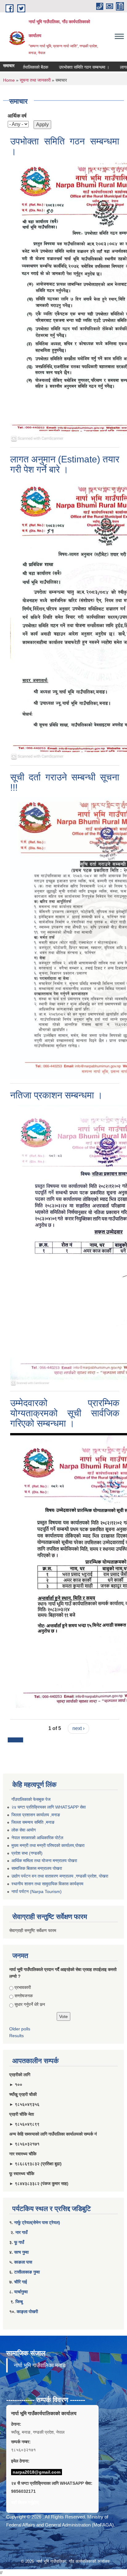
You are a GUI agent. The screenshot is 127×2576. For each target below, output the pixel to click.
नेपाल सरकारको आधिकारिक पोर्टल (37, 1838)
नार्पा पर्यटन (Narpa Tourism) (37, 1891)
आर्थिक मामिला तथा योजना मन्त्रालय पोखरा (44, 1861)
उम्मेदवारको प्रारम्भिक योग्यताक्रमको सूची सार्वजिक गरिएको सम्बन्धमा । (65, 1413)
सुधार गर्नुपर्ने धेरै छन (30, 2004)
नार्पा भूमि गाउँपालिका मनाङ (40, 2365)
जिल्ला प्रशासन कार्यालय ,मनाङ (36, 1815)
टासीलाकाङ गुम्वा (27, 2272)
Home (9, 80)
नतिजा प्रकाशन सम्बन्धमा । (56, 1095)
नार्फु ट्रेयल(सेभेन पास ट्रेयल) (37, 2222)
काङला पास (23, 2262)
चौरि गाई (21, 2282)
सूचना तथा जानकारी (35, 80)
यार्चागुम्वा (21, 2292)
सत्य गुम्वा (21, 2252)
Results (16, 2036)
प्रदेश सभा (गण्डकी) (27, 1853)
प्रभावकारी (23, 1987)
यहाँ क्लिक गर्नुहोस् (25, 2502)
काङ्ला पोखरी (27, 2312)
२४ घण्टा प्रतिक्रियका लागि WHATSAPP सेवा (49, 1807)
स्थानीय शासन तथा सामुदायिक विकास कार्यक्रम (47, 1884)
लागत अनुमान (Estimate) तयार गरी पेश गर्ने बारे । (65, 464)
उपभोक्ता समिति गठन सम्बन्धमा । (69, 67)
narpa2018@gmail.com (37, 2472)
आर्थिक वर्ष (17, 116)
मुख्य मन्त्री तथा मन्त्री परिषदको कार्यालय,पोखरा (48, 1845)
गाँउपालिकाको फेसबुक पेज (31, 1799)
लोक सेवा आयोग (24, 1830)
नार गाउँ (21, 2232)
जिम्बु (19, 2302)
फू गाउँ (19, 2242)
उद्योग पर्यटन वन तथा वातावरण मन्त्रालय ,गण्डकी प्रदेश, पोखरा (60, 1876)
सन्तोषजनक (24, 1996)
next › (78, 1728)
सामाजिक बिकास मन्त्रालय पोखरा (37, 1868)
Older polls (20, 2029)
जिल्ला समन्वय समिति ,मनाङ (33, 1822)
